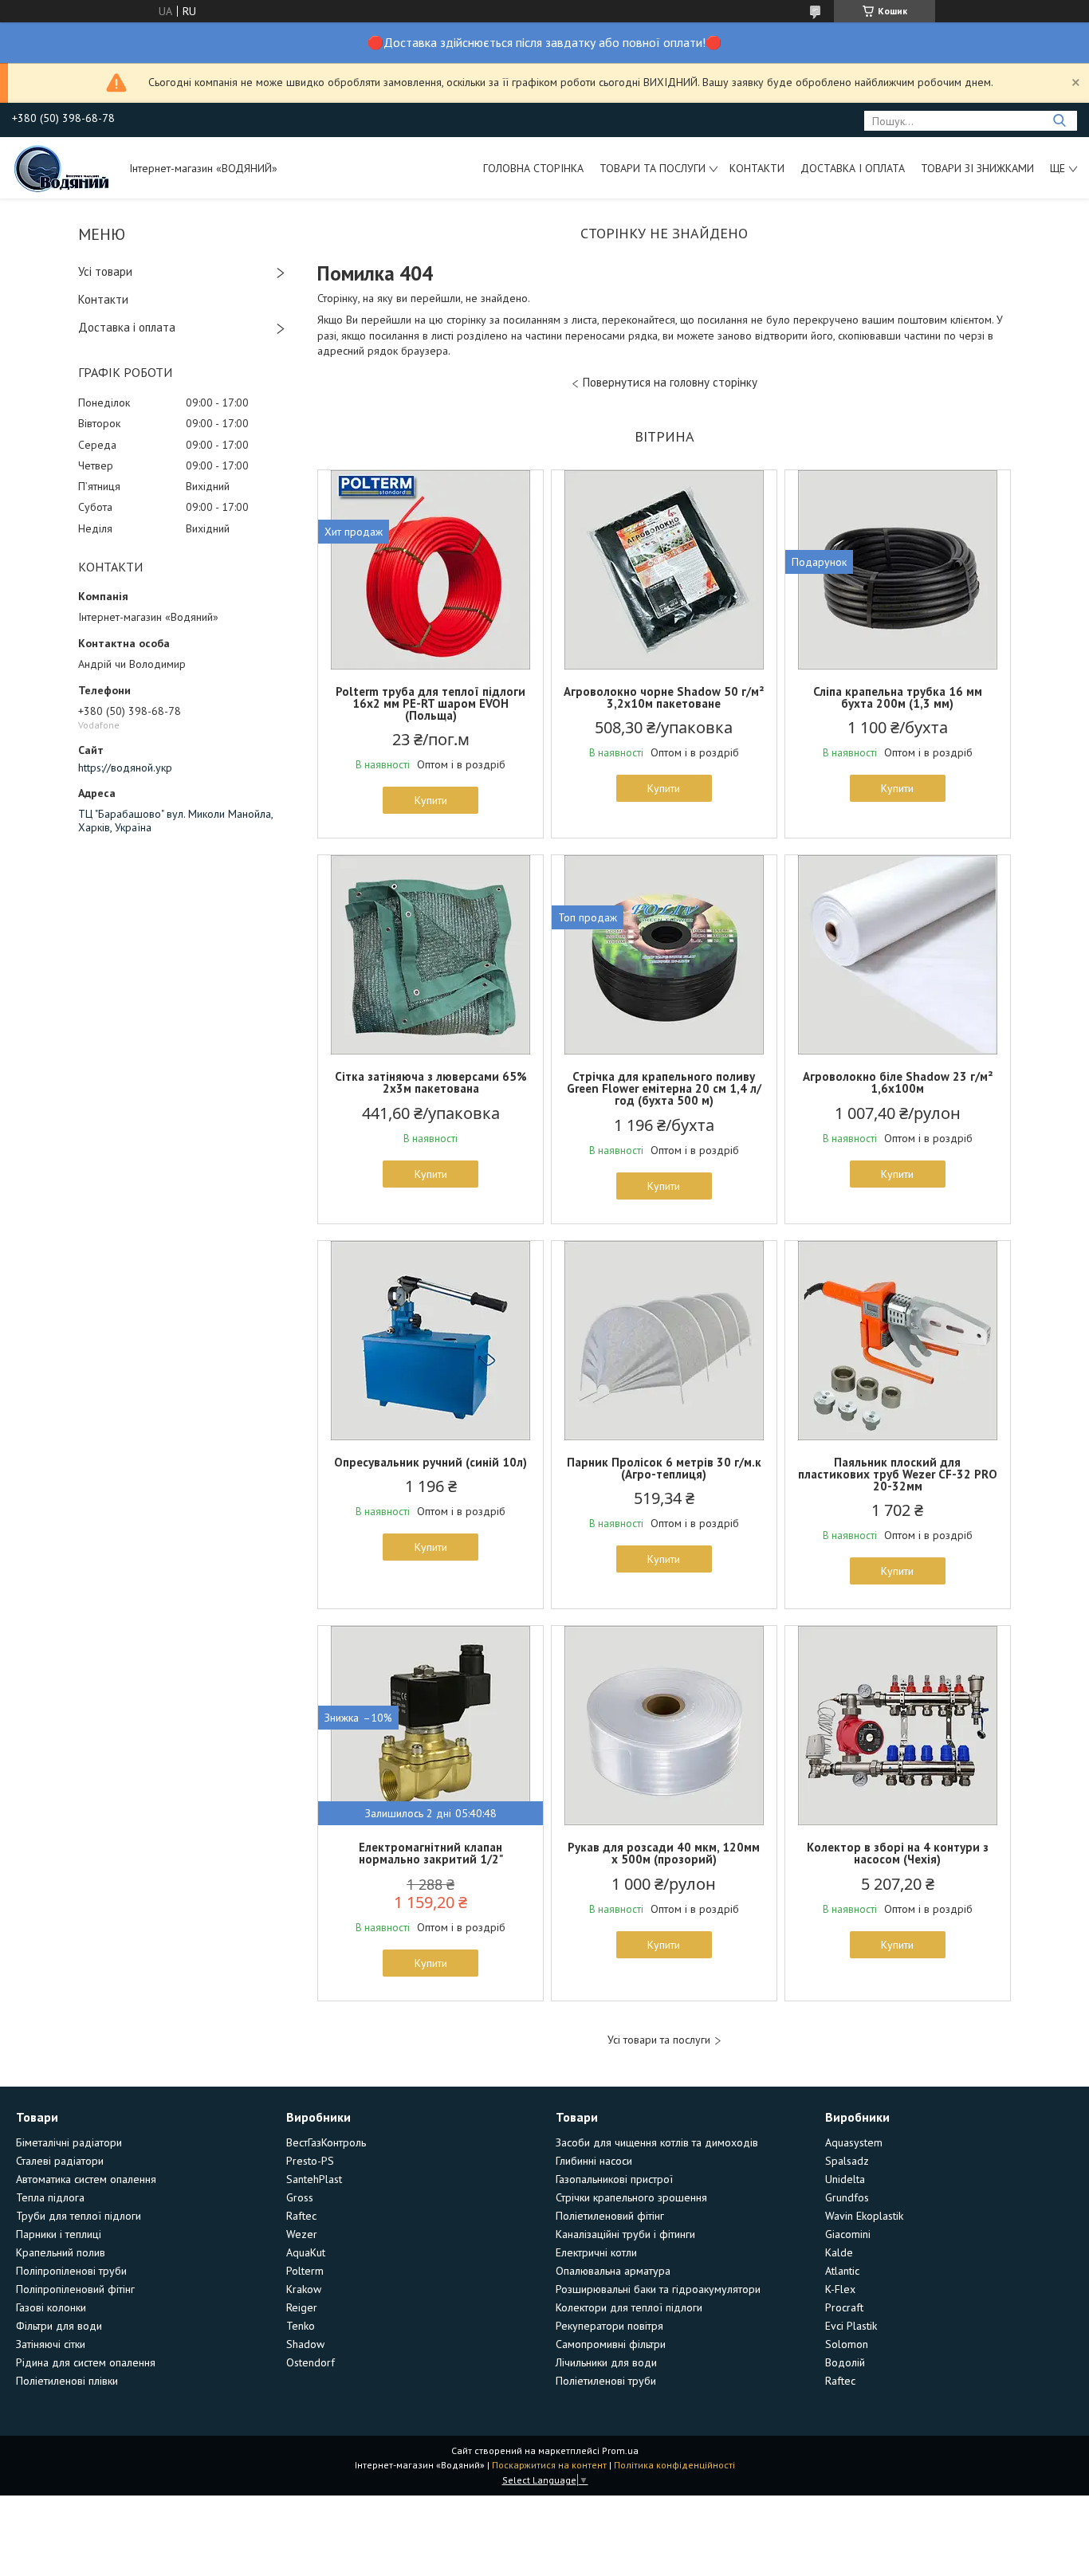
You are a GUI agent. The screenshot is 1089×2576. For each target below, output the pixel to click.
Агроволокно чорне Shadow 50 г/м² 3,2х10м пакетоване (664, 697)
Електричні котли (596, 2252)
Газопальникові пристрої (614, 2179)
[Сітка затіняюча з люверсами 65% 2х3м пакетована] (430, 955)
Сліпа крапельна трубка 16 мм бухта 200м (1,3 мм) (898, 697)
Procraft (844, 2307)
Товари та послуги (653, 168)
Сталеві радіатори (60, 2161)
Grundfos (847, 2197)
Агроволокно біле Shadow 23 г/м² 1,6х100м (898, 1082)
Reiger (302, 2307)
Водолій (845, 2362)
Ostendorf (311, 2362)
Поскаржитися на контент (549, 2465)
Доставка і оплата (853, 168)
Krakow (304, 2289)
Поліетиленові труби (606, 2381)
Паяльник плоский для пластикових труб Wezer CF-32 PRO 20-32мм (898, 1474)
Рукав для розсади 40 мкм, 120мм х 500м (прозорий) (664, 1853)
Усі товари (105, 271)
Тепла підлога (50, 2197)
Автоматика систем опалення (86, 2179)
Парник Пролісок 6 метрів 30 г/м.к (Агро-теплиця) (664, 1468)
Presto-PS (310, 2161)
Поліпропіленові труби (71, 2271)
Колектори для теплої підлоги (629, 2307)
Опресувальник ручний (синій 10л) (430, 1462)
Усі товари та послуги (659, 2040)
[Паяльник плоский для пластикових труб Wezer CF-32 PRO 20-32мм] (898, 1341)
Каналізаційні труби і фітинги (625, 2234)
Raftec (301, 2216)
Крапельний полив (61, 2252)
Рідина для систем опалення (86, 2362)
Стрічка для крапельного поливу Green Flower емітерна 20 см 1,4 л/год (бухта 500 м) (664, 1088)
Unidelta (845, 2179)
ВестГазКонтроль (326, 2142)
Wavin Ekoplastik (864, 2216)
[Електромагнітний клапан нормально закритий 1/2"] (430, 1726)
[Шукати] (1059, 121)
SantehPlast (314, 2179)
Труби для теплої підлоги (79, 2216)
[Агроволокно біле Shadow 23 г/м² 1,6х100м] (898, 955)
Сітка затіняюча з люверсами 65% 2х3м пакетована (431, 1082)
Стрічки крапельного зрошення (631, 2197)
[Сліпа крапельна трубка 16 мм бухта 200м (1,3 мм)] (898, 570)
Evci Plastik (851, 2326)
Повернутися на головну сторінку (670, 382)
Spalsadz (847, 2161)
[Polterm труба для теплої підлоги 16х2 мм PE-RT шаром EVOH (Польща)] (430, 570)
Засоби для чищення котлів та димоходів (657, 2142)
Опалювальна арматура (613, 2271)
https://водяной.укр (125, 768)
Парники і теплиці (59, 2234)
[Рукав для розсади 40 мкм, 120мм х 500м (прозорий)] (664, 1726)
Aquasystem (854, 2142)
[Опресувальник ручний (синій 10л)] (430, 1341)
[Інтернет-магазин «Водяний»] (63, 167)
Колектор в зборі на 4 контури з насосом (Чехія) (898, 1853)
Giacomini (848, 2234)
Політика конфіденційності (674, 2465)
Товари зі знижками (977, 168)
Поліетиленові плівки (67, 2381)
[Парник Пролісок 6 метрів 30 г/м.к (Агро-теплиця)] (664, 1341)
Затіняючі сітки (51, 2344)
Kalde (839, 2252)
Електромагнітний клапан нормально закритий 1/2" (431, 1853)
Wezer (302, 2234)
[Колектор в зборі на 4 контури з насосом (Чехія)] (898, 1726)
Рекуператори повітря (609, 2326)
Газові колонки (51, 2307)
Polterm (305, 2271)
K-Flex (840, 2289)
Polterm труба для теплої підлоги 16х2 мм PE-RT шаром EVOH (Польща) (430, 703)
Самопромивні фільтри (611, 2344)
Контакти (757, 168)
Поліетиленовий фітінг (610, 2216)
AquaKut (306, 2252)
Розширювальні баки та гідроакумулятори (658, 2289)
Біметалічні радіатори (69, 2142)
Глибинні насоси (594, 2161)
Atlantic (842, 2271)
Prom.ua (620, 2450)
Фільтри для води (59, 2326)
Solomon (847, 2344)
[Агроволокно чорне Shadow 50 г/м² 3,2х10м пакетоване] (664, 570)
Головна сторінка (533, 168)
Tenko (301, 2326)
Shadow (305, 2344)
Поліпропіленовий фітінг (75, 2289)
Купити (431, 800)
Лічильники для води (606, 2362)
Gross (300, 2197)
